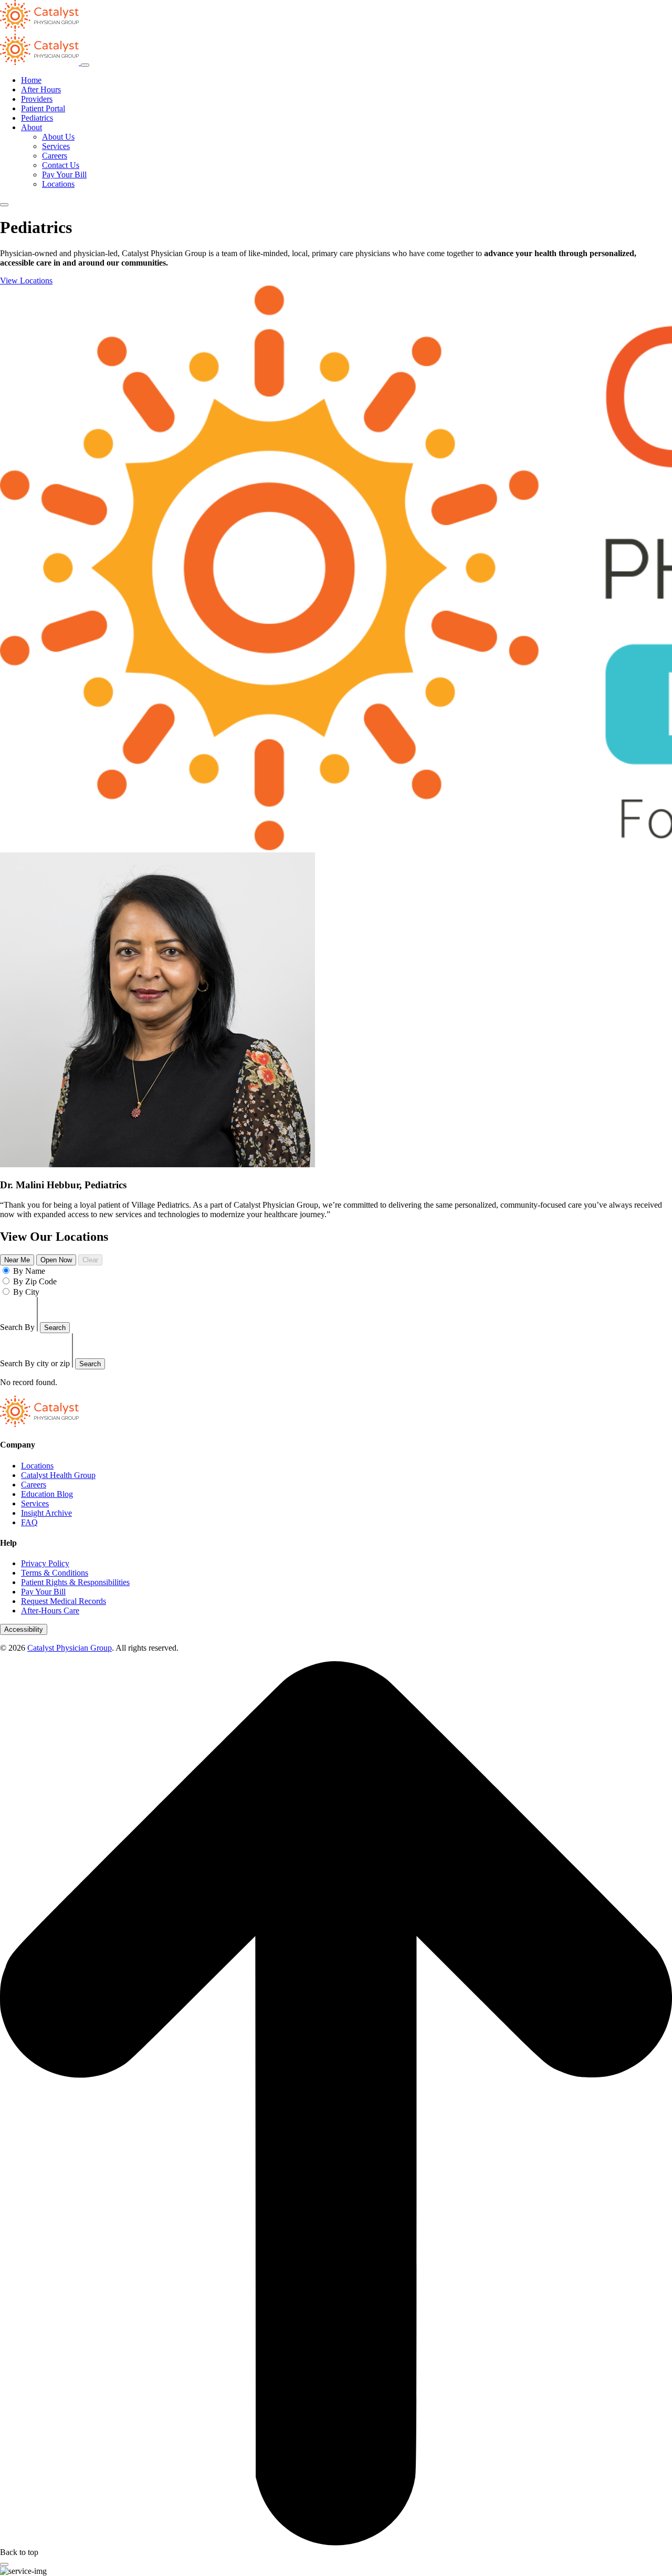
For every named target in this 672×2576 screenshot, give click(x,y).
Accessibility (24, 1629)
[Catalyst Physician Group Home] (39, 29)
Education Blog (47, 1494)
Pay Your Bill (64, 175)
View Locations (26, 281)
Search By (17, 1327)
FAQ (29, 1522)
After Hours (41, 89)
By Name (29, 1271)
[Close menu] (85, 65)
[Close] (4, 2564)
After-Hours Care (50, 1611)
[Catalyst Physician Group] (39, 1424)
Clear (90, 1260)
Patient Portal (43, 108)
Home (31, 80)
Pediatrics (37, 118)
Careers (55, 156)
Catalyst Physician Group (70, 1648)
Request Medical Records (64, 1601)
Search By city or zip (35, 1363)
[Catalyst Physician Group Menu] (40, 62)
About (31, 127)
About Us (58, 137)
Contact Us (61, 165)
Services (56, 146)
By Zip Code (35, 1281)
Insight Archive (46, 1513)
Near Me (17, 1260)
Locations (58, 184)
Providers (37, 99)
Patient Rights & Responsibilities (75, 1582)
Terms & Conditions (55, 1573)
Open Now (56, 1260)
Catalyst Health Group (58, 1475)
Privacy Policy (45, 1563)
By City (26, 1292)
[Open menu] (4, 205)
